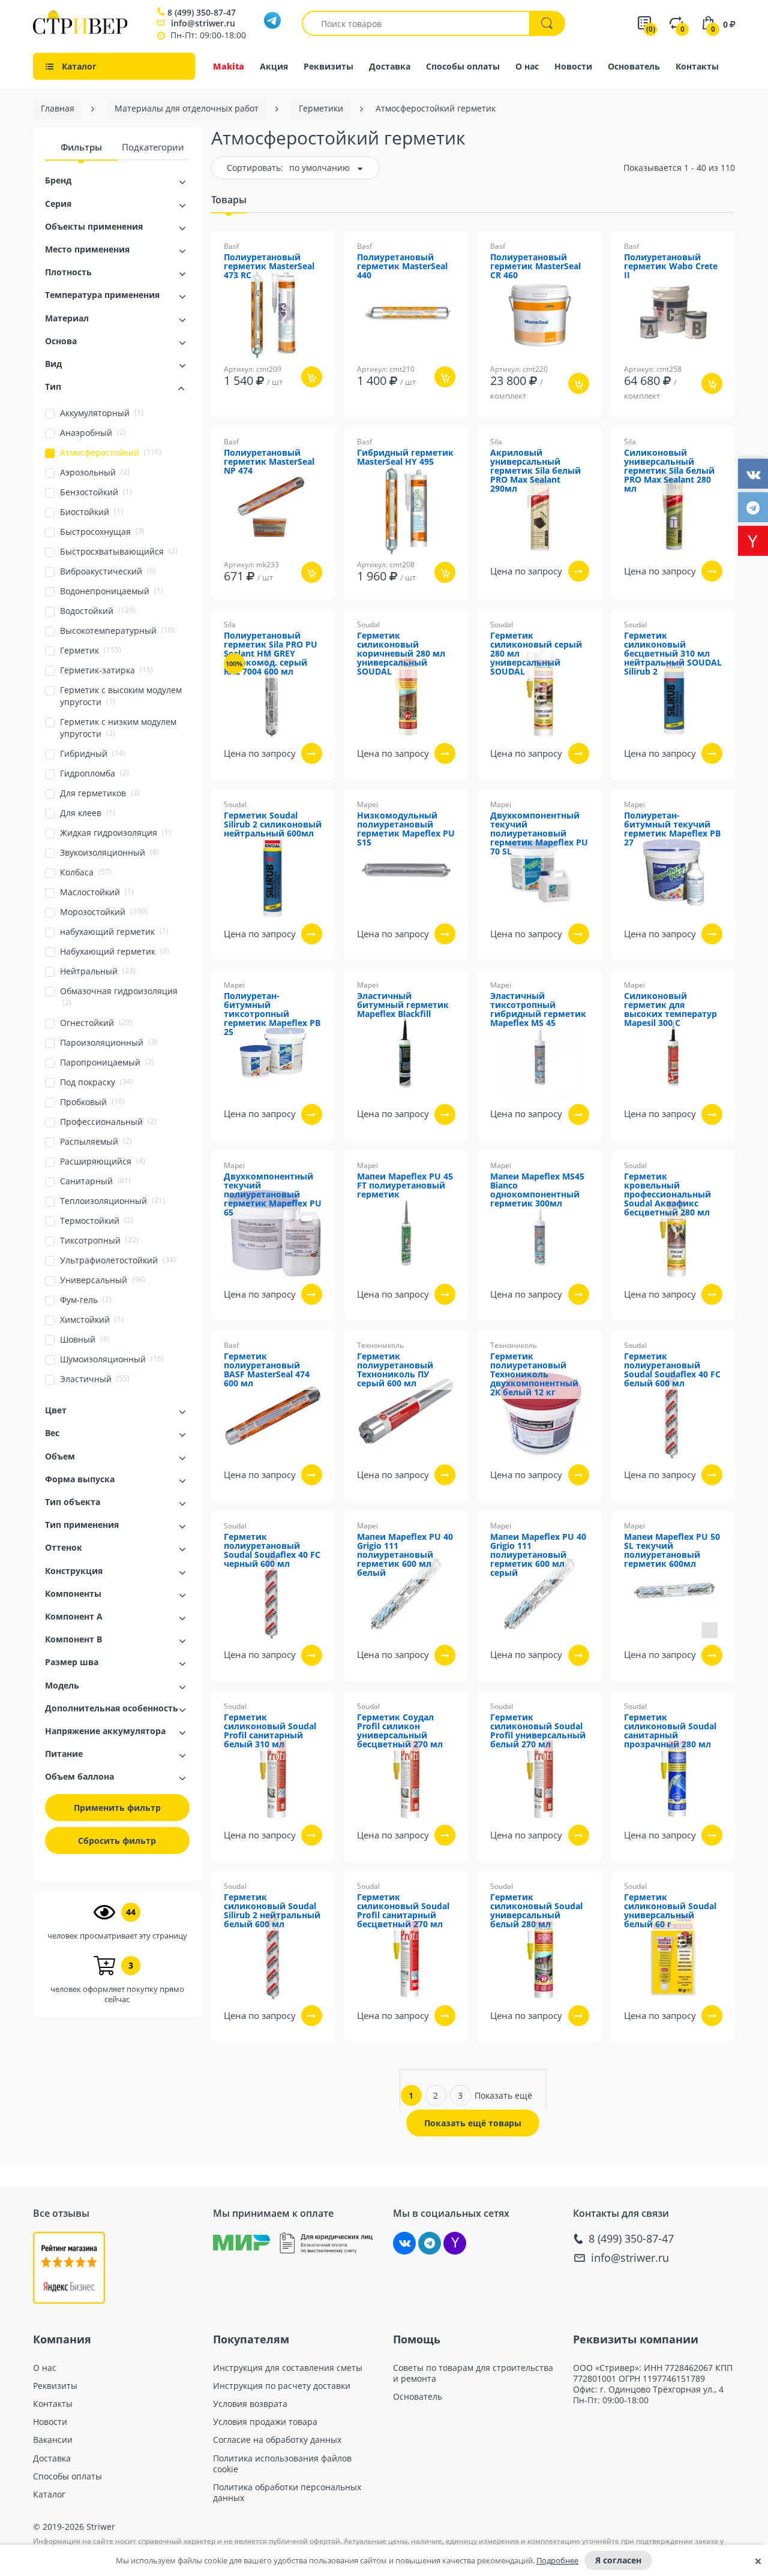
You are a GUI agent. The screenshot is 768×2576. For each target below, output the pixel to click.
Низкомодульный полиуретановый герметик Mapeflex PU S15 (406, 829)
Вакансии (53, 2440)
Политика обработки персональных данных (287, 2493)
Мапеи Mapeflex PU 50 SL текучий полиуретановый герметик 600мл (672, 1551)
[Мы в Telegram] (430, 2243)
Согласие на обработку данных (277, 2440)
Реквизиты (328, 66)
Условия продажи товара (265, 2422)
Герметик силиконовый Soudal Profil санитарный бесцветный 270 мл (403, 1911)
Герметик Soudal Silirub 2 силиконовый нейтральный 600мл (273, 825)
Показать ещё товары (473, 2123)
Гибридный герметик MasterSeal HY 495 (405, 458)
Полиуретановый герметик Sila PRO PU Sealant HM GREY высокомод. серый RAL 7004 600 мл (271, 654)
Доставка (390, 66)
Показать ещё (503, 2095)
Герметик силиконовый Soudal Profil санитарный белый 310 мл (270, 1731)
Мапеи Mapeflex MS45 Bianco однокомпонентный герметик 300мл (537, 1190)
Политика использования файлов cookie (282, 2464)
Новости (573, 66)
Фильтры (81, 147)
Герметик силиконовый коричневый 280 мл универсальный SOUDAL (401, 654)
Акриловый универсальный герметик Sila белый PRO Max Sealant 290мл (535, 471)
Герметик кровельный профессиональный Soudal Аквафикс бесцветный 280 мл (667, 1195)
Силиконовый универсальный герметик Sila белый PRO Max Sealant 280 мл (669, 471)
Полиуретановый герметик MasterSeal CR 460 (535, 267)
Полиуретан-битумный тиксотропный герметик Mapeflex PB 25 (272, 1014)
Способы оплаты (463, 66)
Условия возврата (250, 2404)
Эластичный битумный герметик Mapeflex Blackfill (403, 1005)
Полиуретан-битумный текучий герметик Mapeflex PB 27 (672, 829)
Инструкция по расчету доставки (282, 2386)
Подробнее (557, 2560)
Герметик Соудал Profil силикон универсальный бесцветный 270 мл (400, 1731)
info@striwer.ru (203, 23)
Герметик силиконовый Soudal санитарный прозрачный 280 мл (670, 1731)
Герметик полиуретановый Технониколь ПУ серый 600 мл (395, 1370)
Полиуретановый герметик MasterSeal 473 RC (269, 267)
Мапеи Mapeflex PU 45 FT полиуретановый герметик (405, 1186)
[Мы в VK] (404, 2243)
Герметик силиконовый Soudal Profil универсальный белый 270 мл (538, 1731)
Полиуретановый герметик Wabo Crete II (671, 267)
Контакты (697, 66)
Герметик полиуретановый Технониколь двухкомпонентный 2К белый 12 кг (534, 1375)
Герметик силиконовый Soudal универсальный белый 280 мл (536, 1911)
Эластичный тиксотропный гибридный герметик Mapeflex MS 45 (538, 1010)
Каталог (49, 2494)
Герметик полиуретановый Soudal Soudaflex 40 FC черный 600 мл (272, 1551)
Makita (229, 66)
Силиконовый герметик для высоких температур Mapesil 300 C (670, 1010)
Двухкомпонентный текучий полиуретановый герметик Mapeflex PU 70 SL (539, 834)
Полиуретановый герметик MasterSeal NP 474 (269, 462)
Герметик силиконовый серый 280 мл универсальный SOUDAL (536, 654)
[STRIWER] (80, 31)
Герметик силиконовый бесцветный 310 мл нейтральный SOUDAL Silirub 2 (673, 654)
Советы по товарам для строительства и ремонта (473, 2373)
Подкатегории (153, 147)
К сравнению (258, 425)
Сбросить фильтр (117, 1841)
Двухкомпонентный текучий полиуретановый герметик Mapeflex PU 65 (273, 1195)
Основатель (634, 66)
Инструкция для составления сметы (288, 2368)
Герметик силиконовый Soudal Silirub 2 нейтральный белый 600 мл (272, 1911)
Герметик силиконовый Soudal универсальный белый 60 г (670, 1911)
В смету (319, 425)
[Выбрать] (579, 571)
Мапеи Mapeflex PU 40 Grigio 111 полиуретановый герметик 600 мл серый (538, 1555)
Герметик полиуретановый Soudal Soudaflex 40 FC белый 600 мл (672, 1370)
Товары (229, 200)
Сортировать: (255, 168)
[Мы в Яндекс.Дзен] (455, 2243)
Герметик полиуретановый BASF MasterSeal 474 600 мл (267, 1370)
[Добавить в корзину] (312, 377)
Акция (274, 66)
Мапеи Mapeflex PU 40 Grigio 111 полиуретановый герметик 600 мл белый (405, 1555)
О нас (527, 66)
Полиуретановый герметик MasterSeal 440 (402, 267)
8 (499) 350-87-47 (202, 13)
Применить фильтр (117, 1808)
